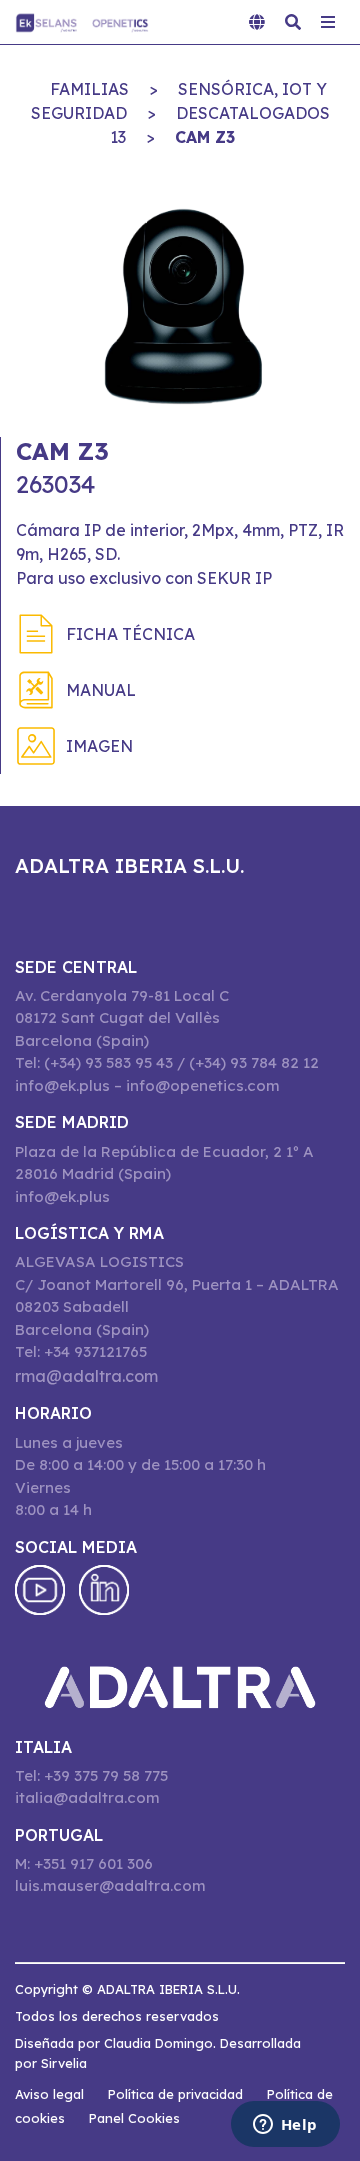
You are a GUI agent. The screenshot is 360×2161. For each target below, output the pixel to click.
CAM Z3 (205, 137)
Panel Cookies (134, 2118)
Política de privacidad (175, 2094)
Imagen (99, 746)
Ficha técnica (130, 634)
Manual (101, 690)
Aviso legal (49, 2094)
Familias (89, 89)
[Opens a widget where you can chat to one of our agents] (285, 2126)
